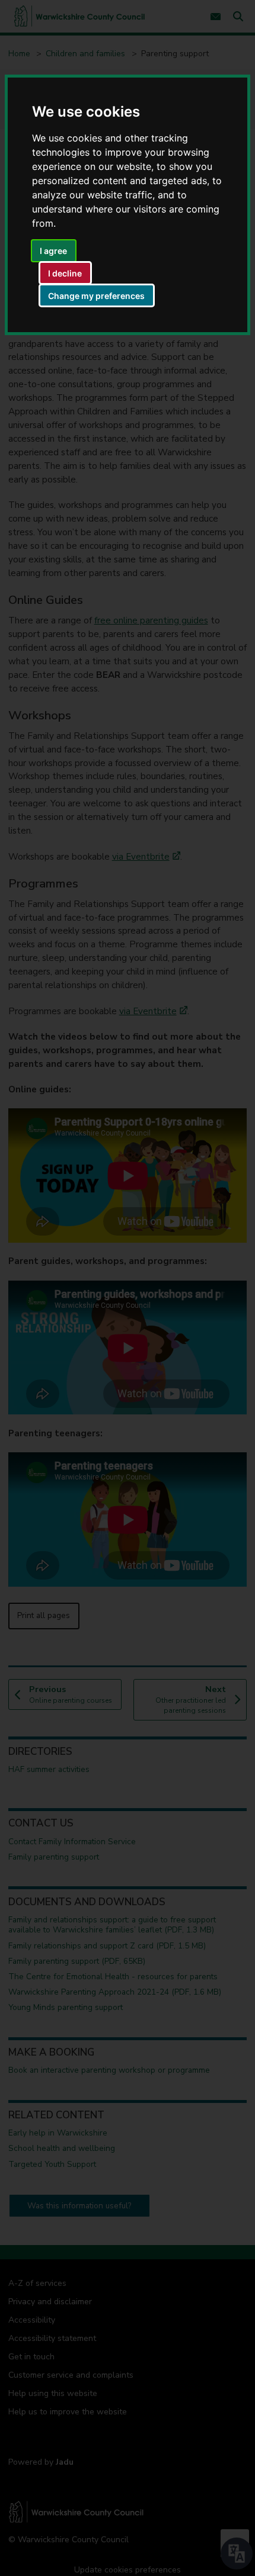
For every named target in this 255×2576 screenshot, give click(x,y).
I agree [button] (53, 251)
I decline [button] (65, 273)
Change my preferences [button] (96, 296)
